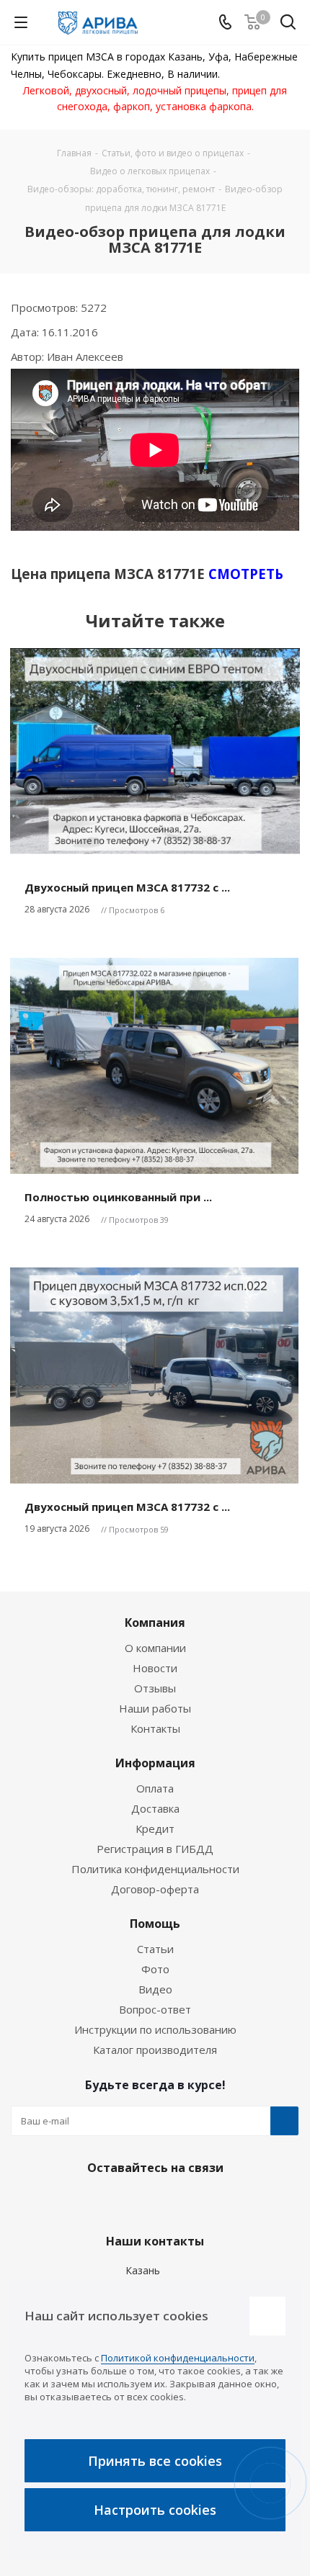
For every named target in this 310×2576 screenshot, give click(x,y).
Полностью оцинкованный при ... (118, 1197)
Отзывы (155, 1688)
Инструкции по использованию (155, 2029)
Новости (155, 1668)
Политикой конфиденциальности (178, 2358)
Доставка (155, 1808)
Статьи (155, 1949)
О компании (155, 1648)
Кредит (155, 1828)
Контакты (155, 1728)
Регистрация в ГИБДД (155, 1849)
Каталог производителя (155, 2050)
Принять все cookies (155, 2461)
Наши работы (155, 1708)
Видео (155, 1989)
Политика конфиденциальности (155, 1869)
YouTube (187, 2202)
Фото (155, 1969)
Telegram (151, 2202)
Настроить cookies (155, 2510)
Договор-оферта (155, 1889)
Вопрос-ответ (155, 2009)
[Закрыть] (267, 2316)
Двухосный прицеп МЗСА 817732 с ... (127, 887)
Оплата (155, 1788)
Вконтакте (115, 2202)
